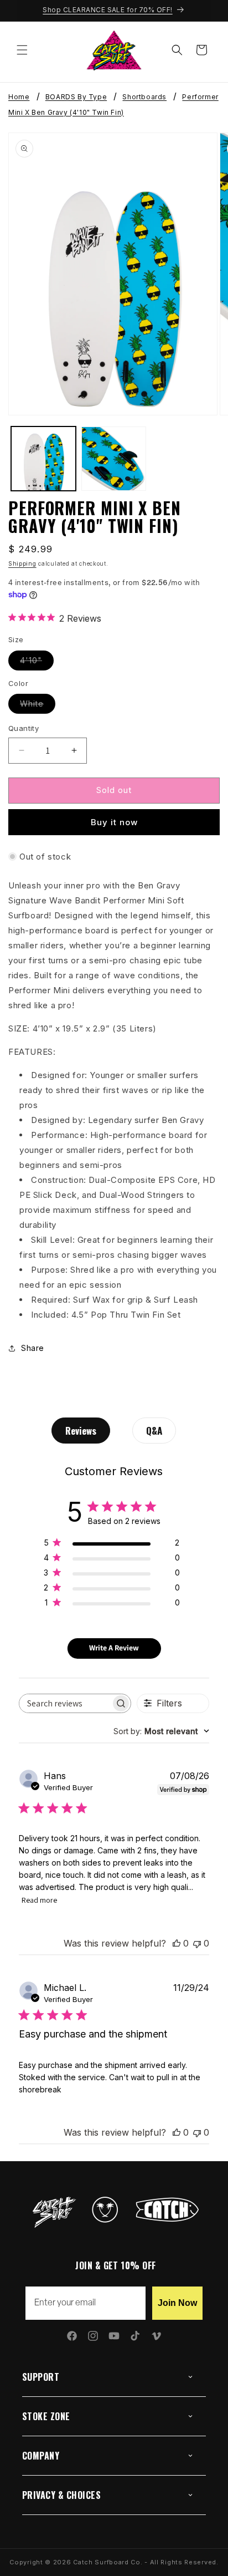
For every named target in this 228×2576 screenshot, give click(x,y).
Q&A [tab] (154, 1431)
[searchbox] (65, 1703)
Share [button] (33, 1348)
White (38, 706)
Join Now (177, 2303)
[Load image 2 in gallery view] (114, 459)
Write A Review (114, 1648)
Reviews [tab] (81, 1431)
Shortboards (144, 97)
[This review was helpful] (177, 1943)
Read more (39, 1900)
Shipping (22, 563)
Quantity (24, 728)
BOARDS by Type (76, 97)
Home (19, 97)
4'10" (37, 663)
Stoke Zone (46, 2416)
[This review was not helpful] (197, 1943)
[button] (22, 50)
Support (41, 2377)
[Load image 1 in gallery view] (43, 459)
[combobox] (161, 1731)
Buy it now (114, 822)
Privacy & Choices (61, 2495)
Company (41, 2456)
